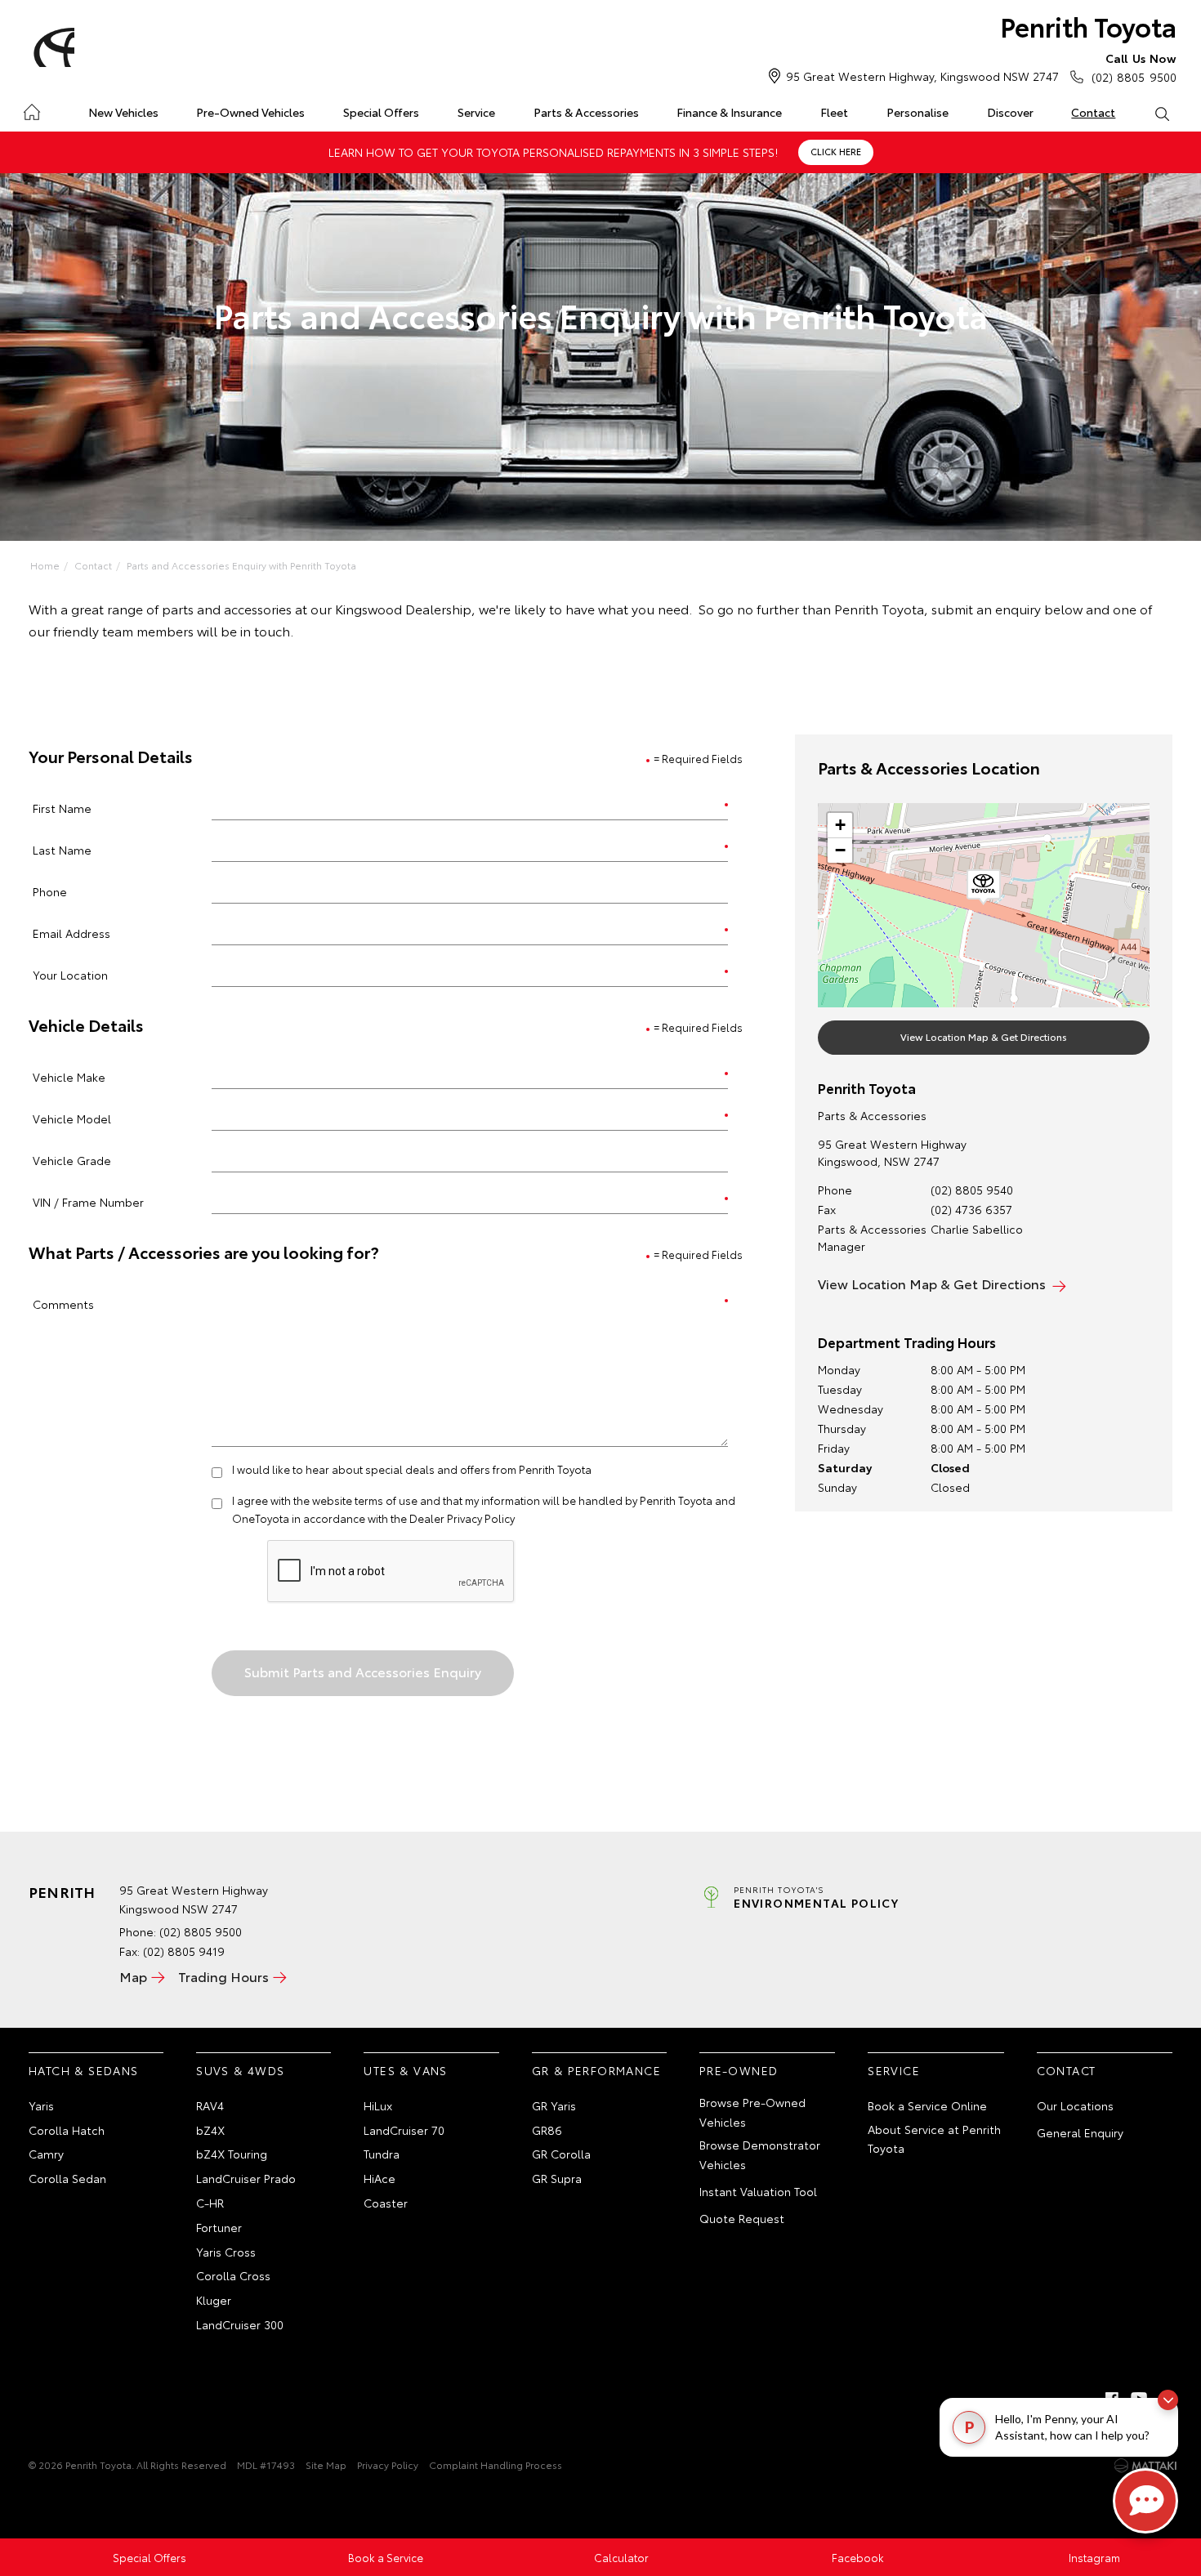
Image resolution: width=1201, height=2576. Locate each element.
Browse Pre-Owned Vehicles (752, 2112)
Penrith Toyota (1088, 26)
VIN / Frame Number (88, 1201)
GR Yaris (554, 2105)
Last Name (62, 849)
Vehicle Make (69, 1076)
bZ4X (210, 2130)
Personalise (917, 112)
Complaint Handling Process (496, 2464)
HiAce (379, 2178)
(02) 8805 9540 (972, 1190)
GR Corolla (561, 2154)
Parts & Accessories (586, 112)
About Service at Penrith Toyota (934, 2139)
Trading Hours (223, 1976)
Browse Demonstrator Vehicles (760, 2154)
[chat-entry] (1145, 2501)
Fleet (834, 112)
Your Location (70, 974)
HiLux (378, 2105)
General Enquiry (1080, 2132)
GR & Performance (596, 2070)
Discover (1010, 112)
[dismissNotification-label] (1168, 2400)
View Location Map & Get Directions (984, 1036)
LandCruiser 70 (404, 2130)
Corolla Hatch (67, 2130)
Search (1161, 113)
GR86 (547, 2130)
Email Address (71, 933)
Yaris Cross (226, 2252)
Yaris (41, 2105)
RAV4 (210, 2105)
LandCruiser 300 (240, 2324)
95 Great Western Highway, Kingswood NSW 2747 (922, 76)
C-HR (210, 2203)
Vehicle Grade (72, 1160)
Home (31, 109)
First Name (62, 808)
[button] (984, 887)
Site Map (326, 2464)
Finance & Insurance (729, 112)
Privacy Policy (388, 2464)
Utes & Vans (405, 2070)
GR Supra (557, 2178)
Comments (63, 1304)
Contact (1093, 112)
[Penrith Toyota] (51, 47)
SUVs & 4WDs (240, 2070)
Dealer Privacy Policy (462, 1518)
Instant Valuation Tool (758, 2191)
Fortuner (219, 2227)
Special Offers (381, 112)
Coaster (386, 2203)
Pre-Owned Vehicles (250, 112)
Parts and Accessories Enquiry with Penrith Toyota (241, 565)
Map (133, 1976)
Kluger (214, 2300)
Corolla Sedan (67, 2178)
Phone (50, 891)
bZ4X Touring (232, 2154)
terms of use (386, 1500)
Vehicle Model (72, 1118)
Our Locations (1075, 2105)
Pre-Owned (739, 2070)
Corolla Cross (233, 2275)
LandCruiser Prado (246, 2178)
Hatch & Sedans (84, 2070)
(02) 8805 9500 (1134, 67)
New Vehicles (123, 112)
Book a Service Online (927, 2105)
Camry (46, 2154)
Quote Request (742, 2218)
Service (476, 112)
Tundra (382, 2154)
